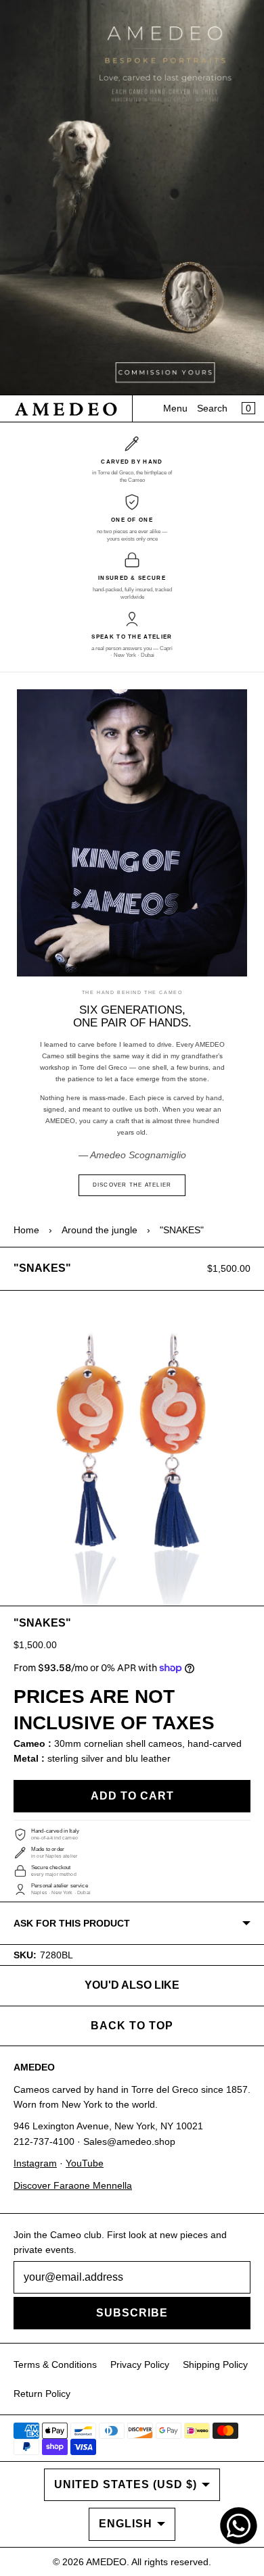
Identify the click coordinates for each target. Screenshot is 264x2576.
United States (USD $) (126, 2484)
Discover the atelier (132, 1185)
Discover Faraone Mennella (73, 2185)
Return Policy (42, 2394)
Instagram (35, 2163)
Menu (175, 408)
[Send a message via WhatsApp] (239, 2526)
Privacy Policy (140, 2364)
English (126, 2524)
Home (26, 1230)
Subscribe (132, 2313)
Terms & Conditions (55, 2364)
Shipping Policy (215, 2364)
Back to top (132, 2026)
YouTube (85, 2163)
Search (212, 408)
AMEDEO (106, 2562)
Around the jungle (100, 1230)
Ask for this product (72, 1923)
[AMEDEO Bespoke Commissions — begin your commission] (132, 198)
